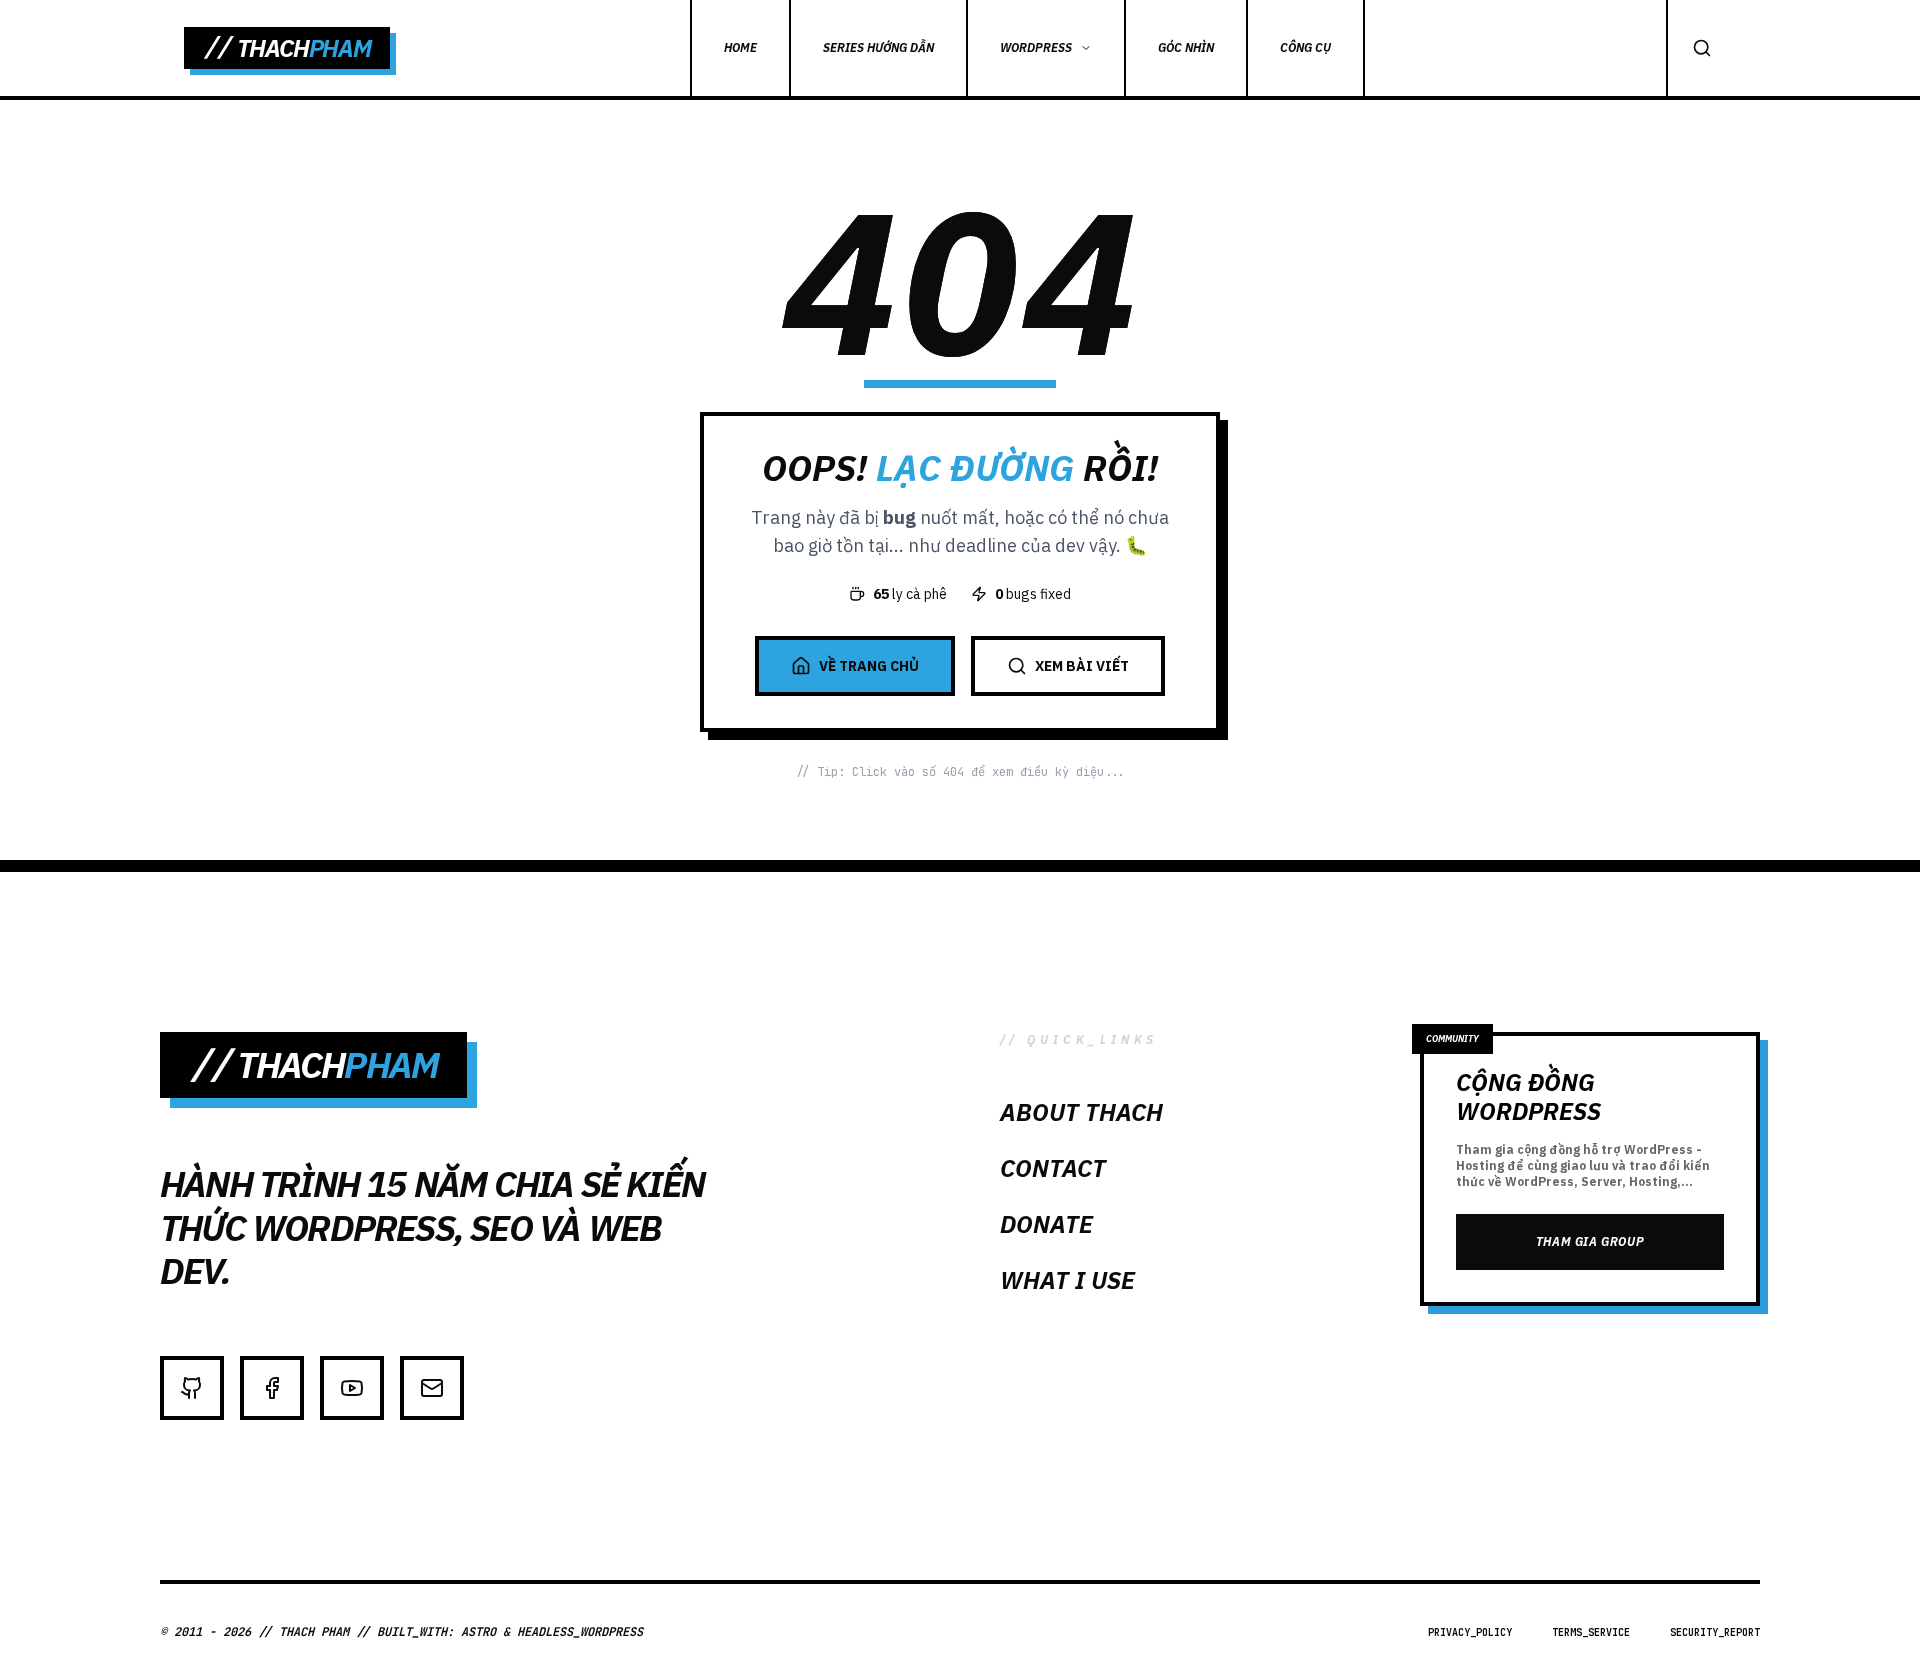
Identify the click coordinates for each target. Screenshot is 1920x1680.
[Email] (432, 1388)
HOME (740, 47)
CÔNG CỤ (1305, 47)
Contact (1053, 1168)
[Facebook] (272, 1388)
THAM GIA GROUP (1590, 1241)
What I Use (1067, 1280)
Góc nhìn (1186, 47)
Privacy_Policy (1470, 1632)
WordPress (1036, 47)
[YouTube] (352, 1388)
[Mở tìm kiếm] (1701, 48)
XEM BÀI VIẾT (1082, 666)
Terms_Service (1591, 1632)
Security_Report (1715, 1632)
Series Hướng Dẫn (878, 47)
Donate (1046, 1224)
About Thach (1081, 1112)
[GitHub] (192, 1388)
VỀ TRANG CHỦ (869, 666)
